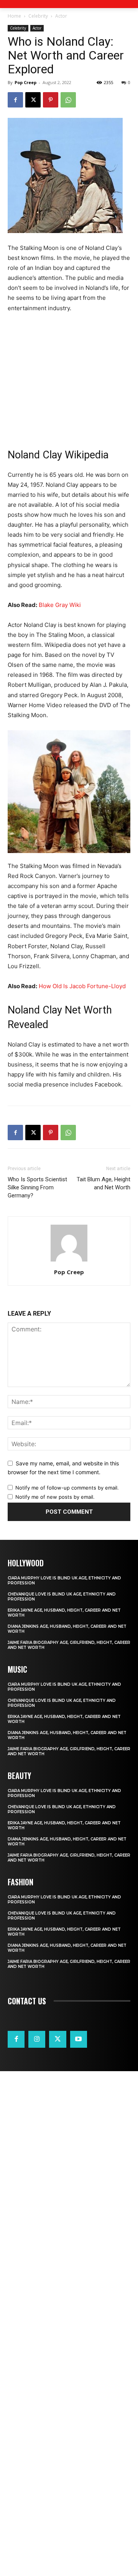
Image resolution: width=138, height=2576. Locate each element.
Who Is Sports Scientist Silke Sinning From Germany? (37, 1187)
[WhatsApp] (68, 100)
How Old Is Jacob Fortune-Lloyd (82, 986)
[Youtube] (79, 2039)
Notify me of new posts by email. (55, 1497)
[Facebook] (15, 100)
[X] (33, 100)
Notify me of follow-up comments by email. (67, 1488)
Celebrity (38, 16)
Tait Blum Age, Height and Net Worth (103, 1183)
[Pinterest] (51, 100)
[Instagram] (37, 2039)
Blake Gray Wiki (60, 605)
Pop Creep (25, 82)
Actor (61, 16)
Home (14, 16)
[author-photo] (69, 1261)
